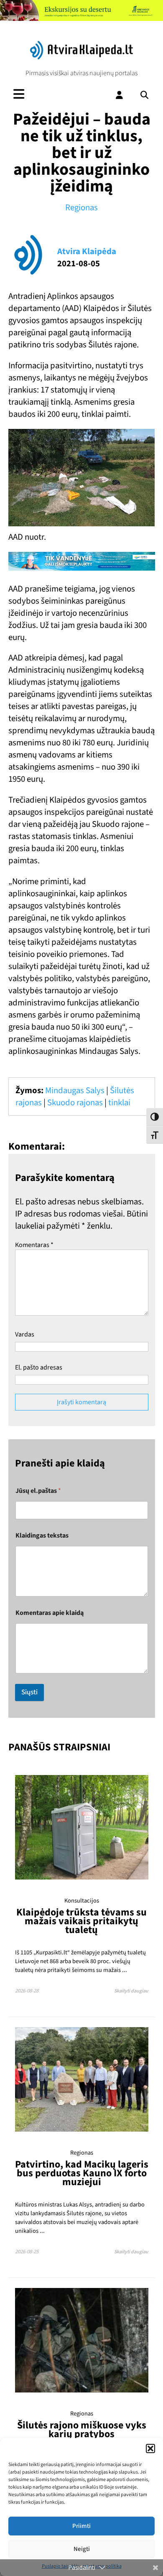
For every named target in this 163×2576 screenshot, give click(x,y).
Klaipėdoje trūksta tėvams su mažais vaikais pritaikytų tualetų (81, 1921)
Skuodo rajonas (75, 1103)
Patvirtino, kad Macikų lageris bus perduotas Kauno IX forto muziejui (82, 2173)
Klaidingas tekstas (42, 1536)
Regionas (81, 208)
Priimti (81, 2526)
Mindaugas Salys (75, 1090)
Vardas (25, 1334)
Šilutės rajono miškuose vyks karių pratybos (82, 2430)
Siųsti (29, 1692)
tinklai (119, 1103)
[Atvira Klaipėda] (81, 57)
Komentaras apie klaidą (50, 1613)
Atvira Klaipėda (87, 251)
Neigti (82, 2549)
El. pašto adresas (39, 1367)
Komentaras (34, 1245)
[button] (150, 2448)
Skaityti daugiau (131, 1991)
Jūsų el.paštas (38, 1491)
